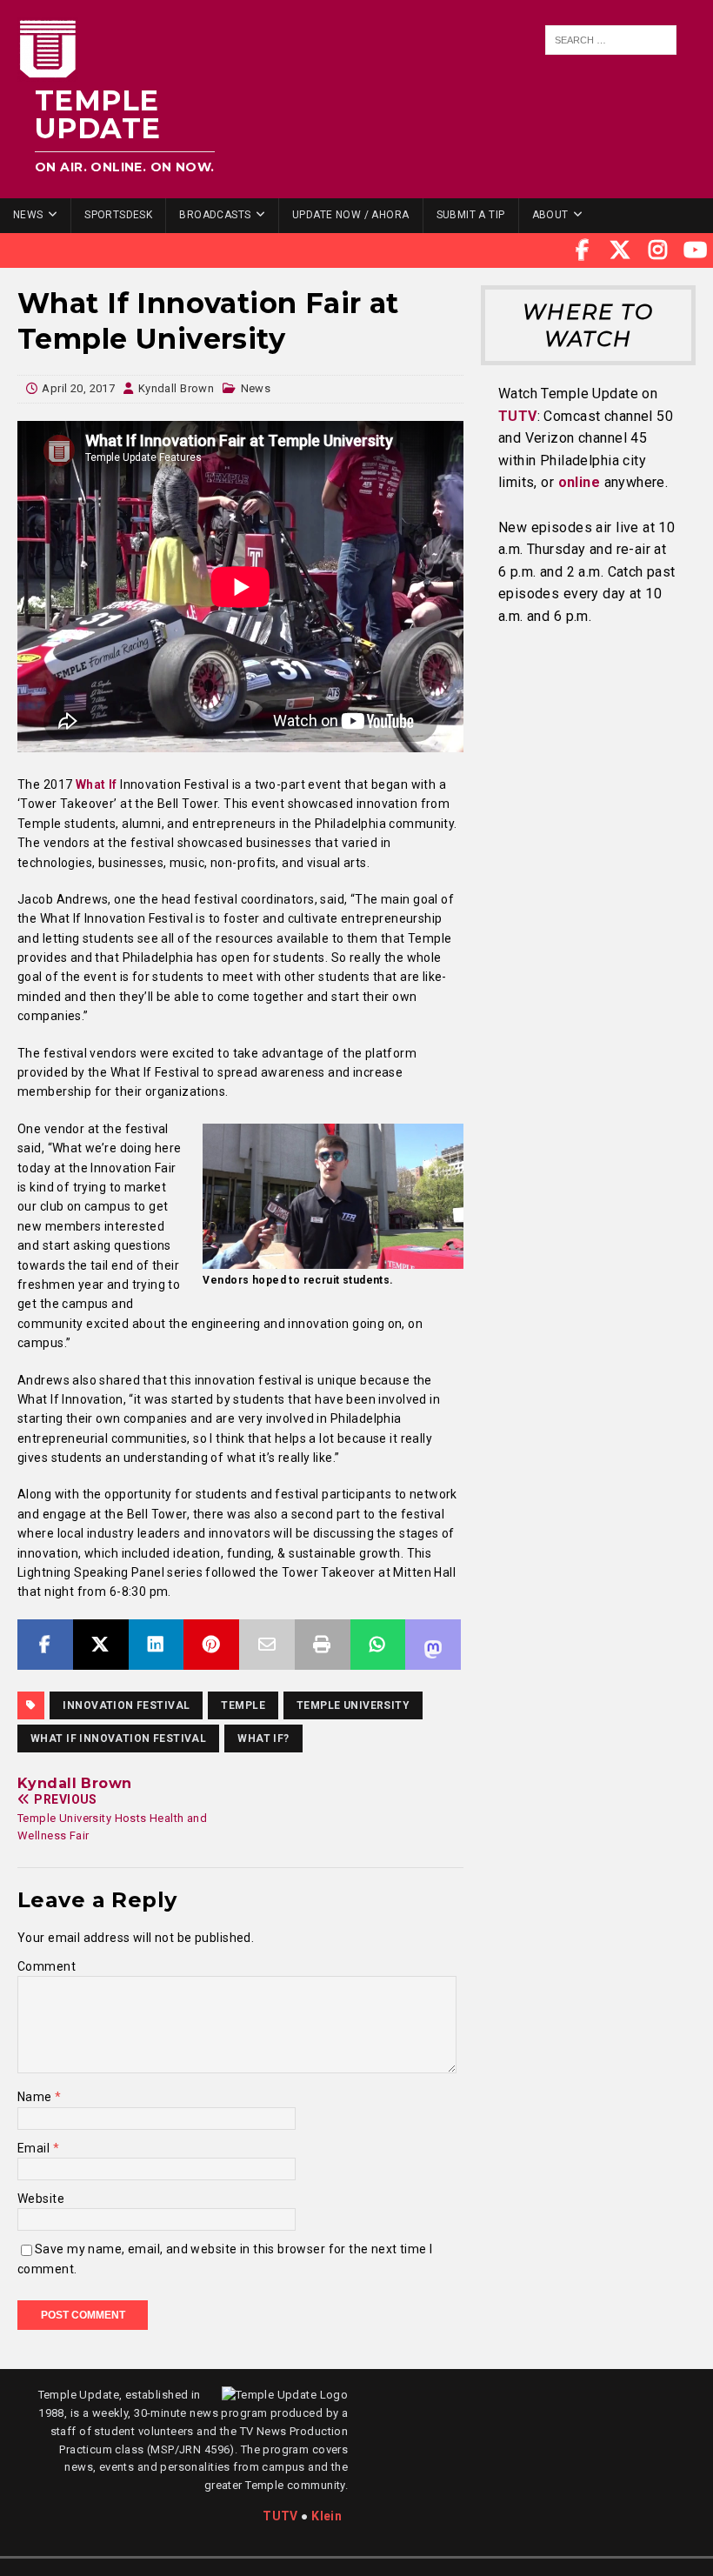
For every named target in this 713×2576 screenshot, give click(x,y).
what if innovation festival (118, 1738)
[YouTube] (696, 250)
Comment (47, 1966)
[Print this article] (323, 1645)
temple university (353, 1705)
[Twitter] (620, 250)
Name (36, 2097)
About (550, 215)
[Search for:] (610, 40)
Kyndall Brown (176, 388)
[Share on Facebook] (45, 1645)
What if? (263, 1738)
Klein (327, 2516)
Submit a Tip (471, 215)
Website (41, 2199)
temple (243, 1705)
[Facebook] (583, 250)
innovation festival (126, 1705)
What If (97, 784)
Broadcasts (215, 215)
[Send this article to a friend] (267, 1645)
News (28, 215)
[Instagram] (658, 250)
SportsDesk (118, 215)
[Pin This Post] (211, 1645)
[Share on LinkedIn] (157, 1645)
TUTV (518, 416)
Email (35, 2148)
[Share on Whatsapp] (378, 1645)
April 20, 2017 (78, 388)
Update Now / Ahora (351, 215)
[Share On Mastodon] (433, 1645)
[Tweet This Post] (101, 1645)
